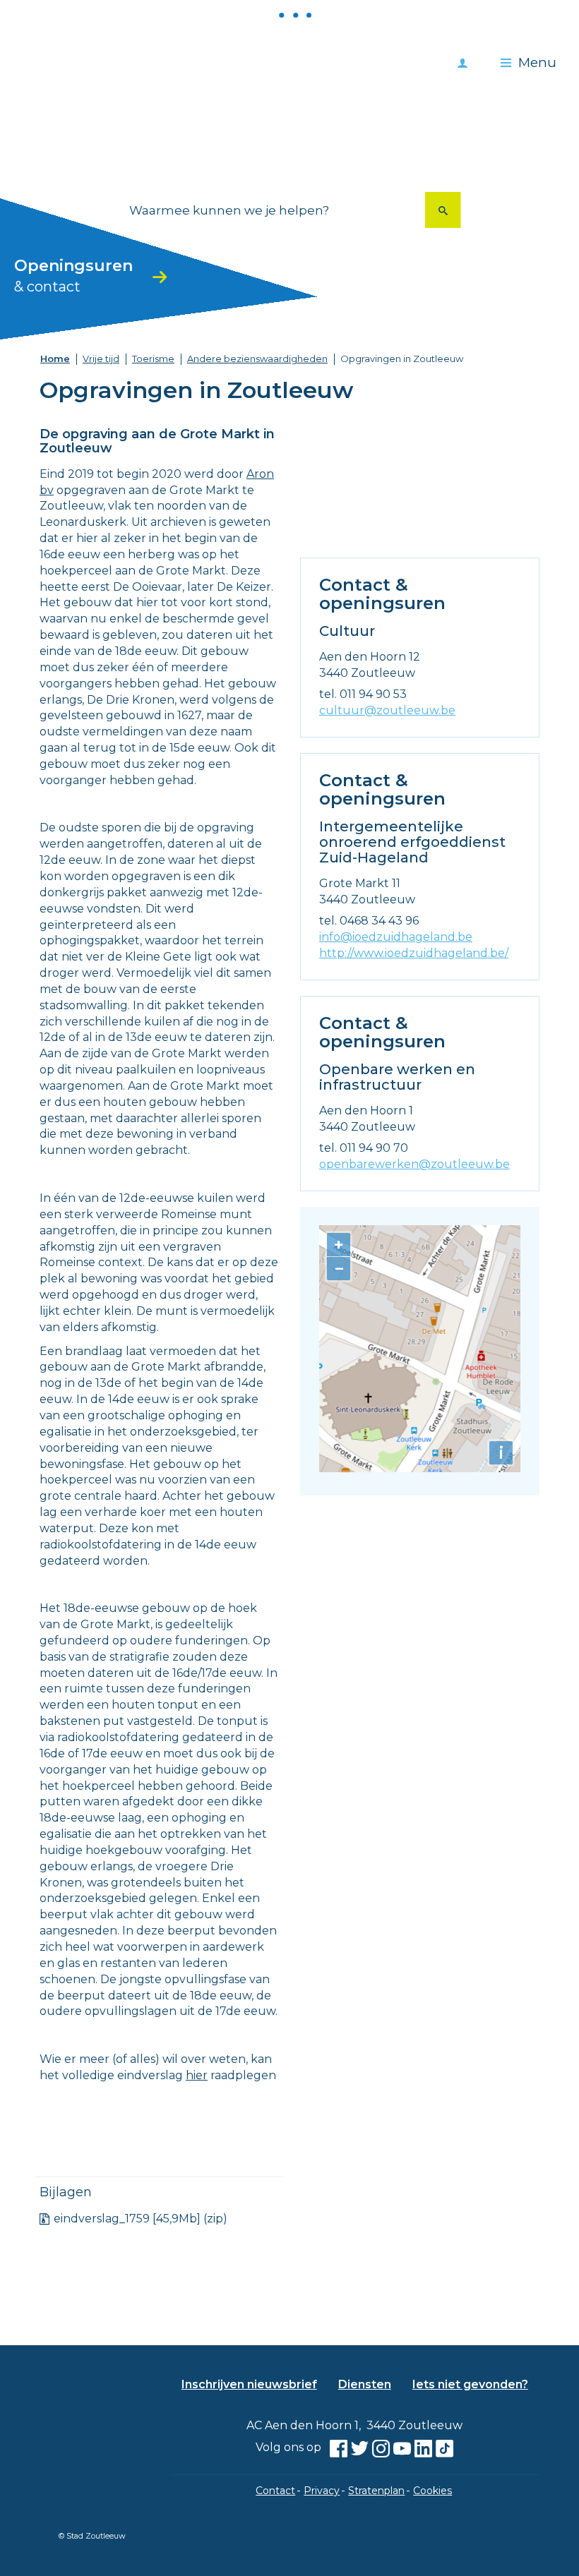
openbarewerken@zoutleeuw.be (414, 1164)
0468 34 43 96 (379, 921)
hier (197, 2075)
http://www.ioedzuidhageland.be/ (414, 953)
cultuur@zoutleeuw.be (387, 710)
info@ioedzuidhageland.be (396, 937)
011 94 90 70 (374, 1148)
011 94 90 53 (373, 694)
